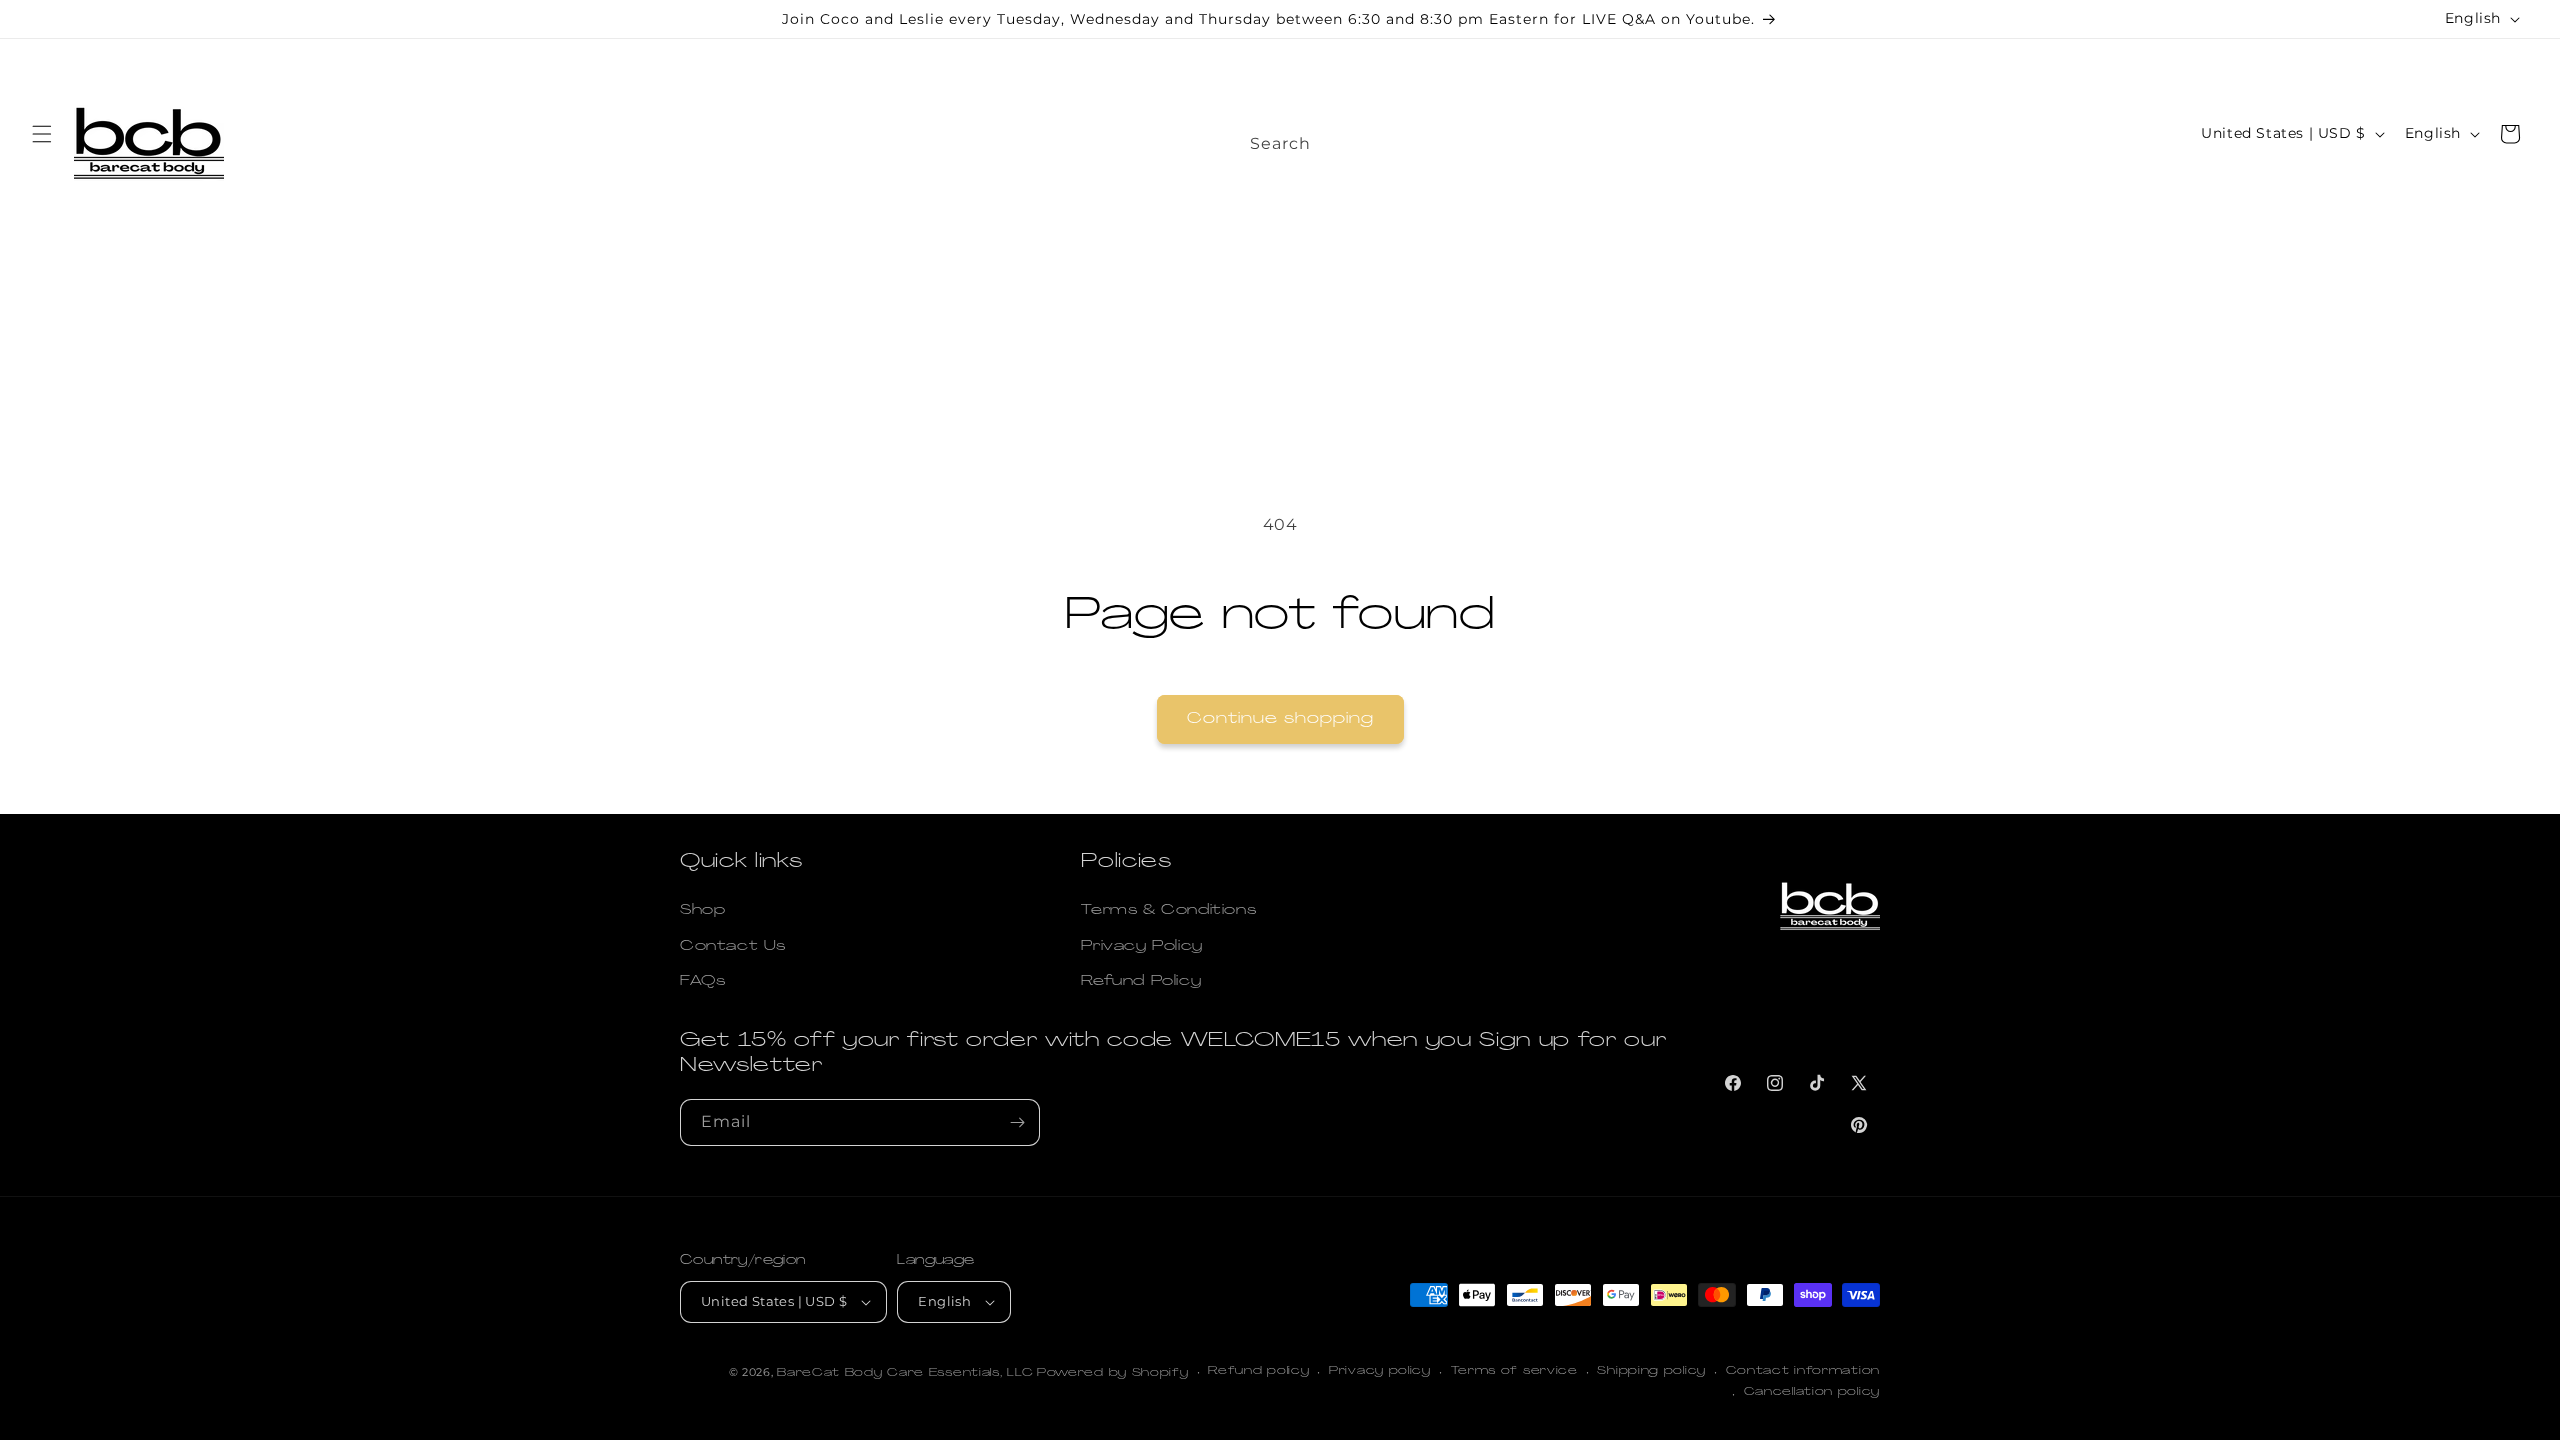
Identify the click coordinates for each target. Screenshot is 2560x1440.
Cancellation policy (1812, 1392)
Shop (702, 910)
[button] (42, 134)
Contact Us (733, 946)
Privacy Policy (1141, 946)
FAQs (702, 981)
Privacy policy (1380, 1371)
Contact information (1803, 1371)
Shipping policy (1651, 1371)
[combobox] (1459, 138)
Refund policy (1258, 1371)
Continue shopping (1280, 719)
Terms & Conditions (1168, 910)
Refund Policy (1141, 981)
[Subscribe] (1017, 1122)
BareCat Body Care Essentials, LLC (905, 1373)
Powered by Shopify (1113, 1373)
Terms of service (1514, 1371)
